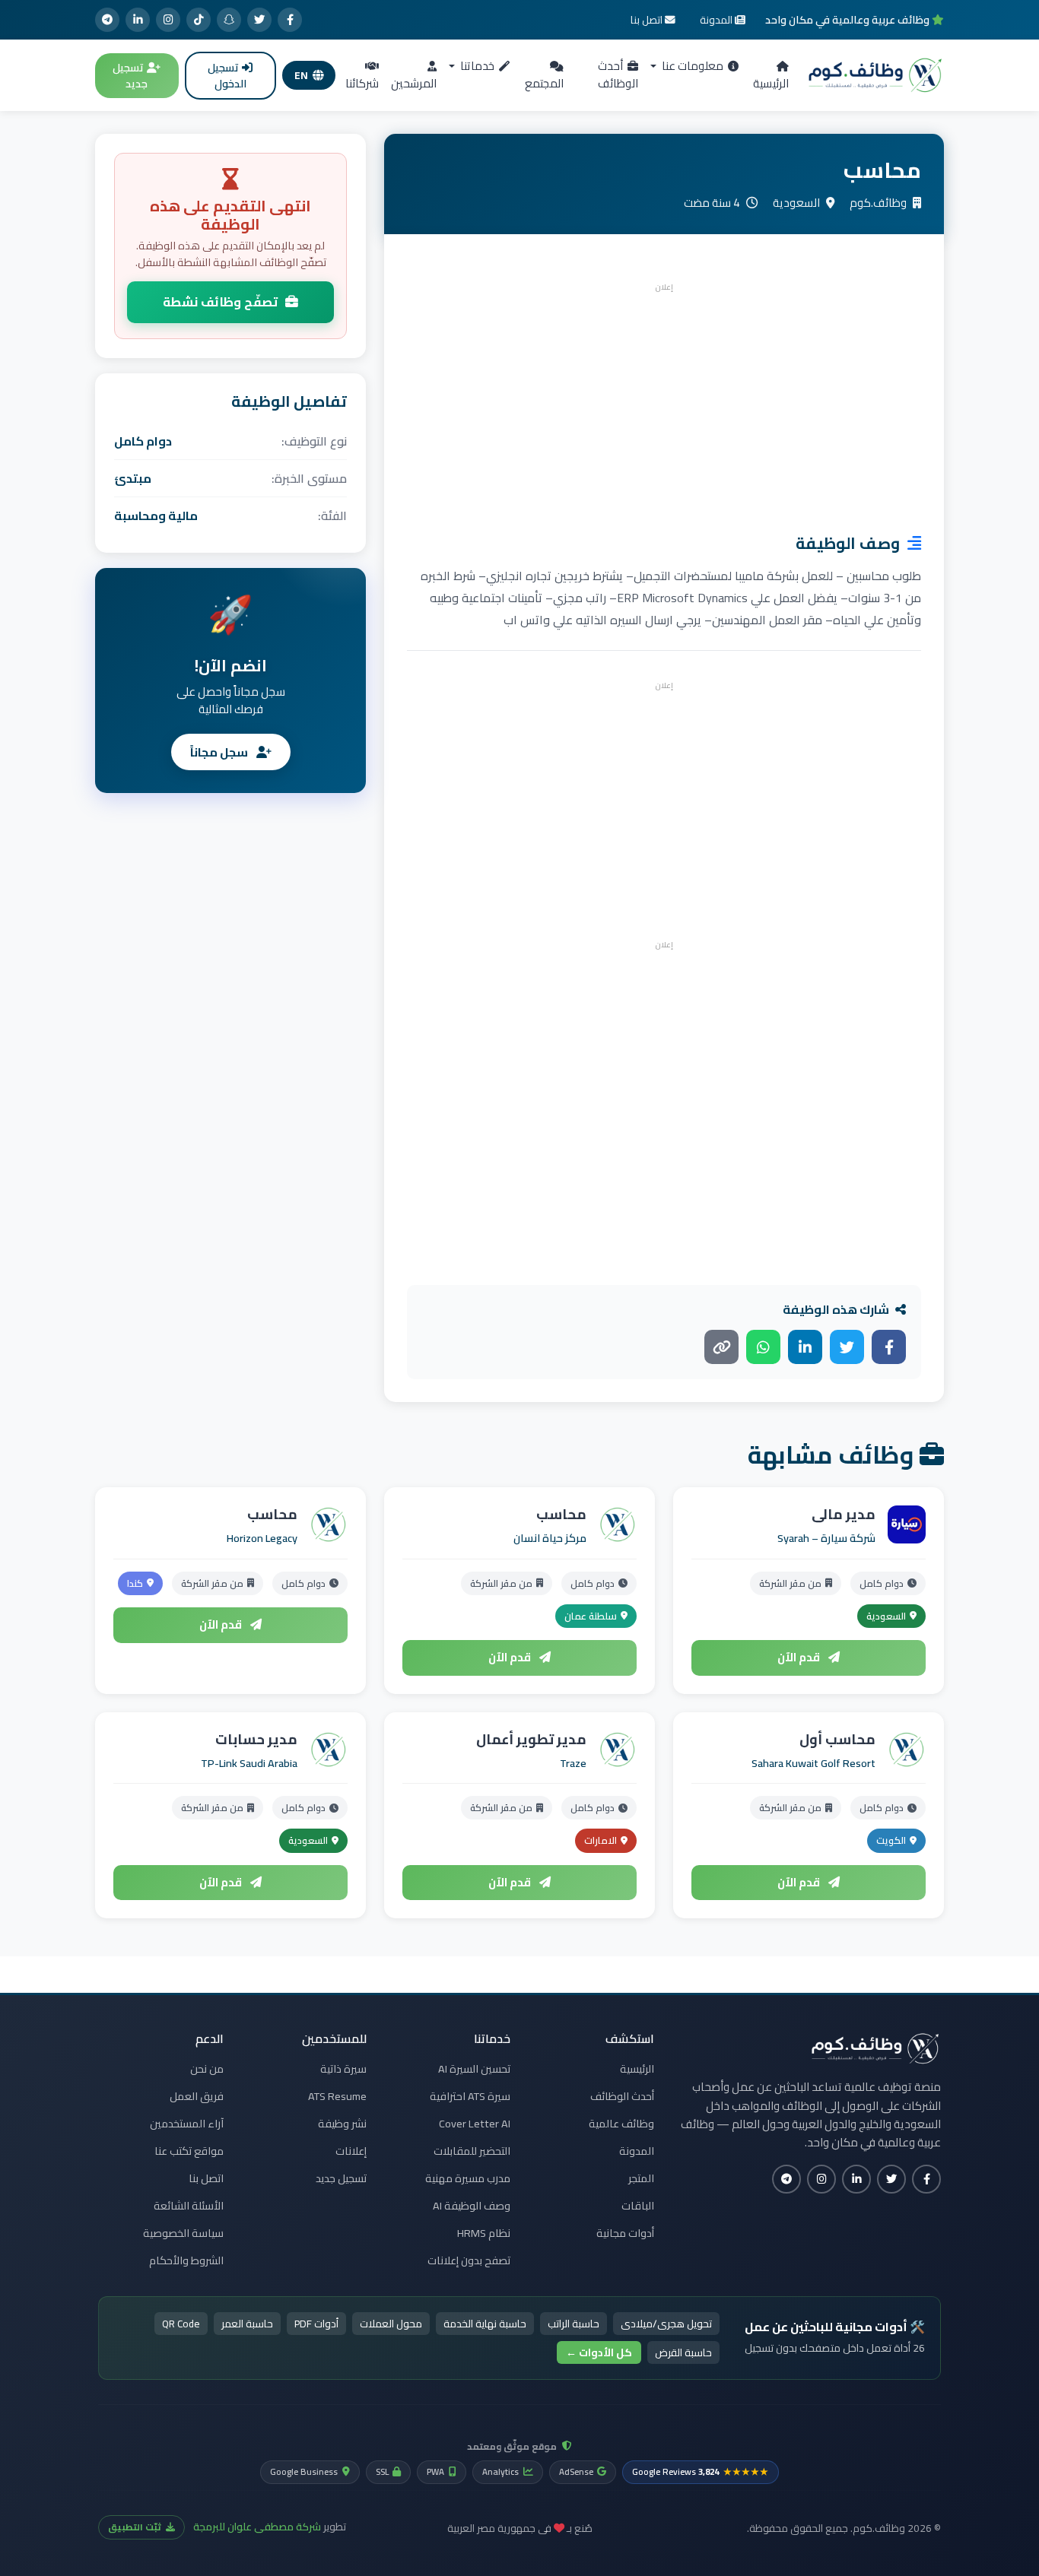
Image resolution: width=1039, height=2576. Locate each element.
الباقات (638, 2206)
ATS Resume (337, 2096)
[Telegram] (107, 20)
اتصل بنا (206, 2178)
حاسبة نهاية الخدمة (485, 2324)
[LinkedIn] (138, 20)
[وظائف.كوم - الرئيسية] (875, 75)
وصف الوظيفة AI (472, 2206)
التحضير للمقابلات (472, 2151)
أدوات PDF (316, 2324)
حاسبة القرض (683, 2352)
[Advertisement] (664, 404)
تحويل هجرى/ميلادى (666, 2324)
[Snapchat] (229, 20)
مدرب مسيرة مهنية (468, 2178)
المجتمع (544, 83)
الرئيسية (771, 83)
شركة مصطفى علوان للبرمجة (257, 2527)
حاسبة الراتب (574, 2324)
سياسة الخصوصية (183, 2233)
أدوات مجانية (625, 2233)
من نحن (207, 2069)
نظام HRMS (484, 2233)
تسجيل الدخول (227, 76)
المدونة (637, 2151)
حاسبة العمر (247, 2324)
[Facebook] (290, 20)
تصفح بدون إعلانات (469, 2260)
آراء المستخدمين (187, 2124)
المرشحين (414, 83)
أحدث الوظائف (618, 75)
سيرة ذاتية (343, 2069)
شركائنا (362, 83)
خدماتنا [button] (476, 66)
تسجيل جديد (130, 76)
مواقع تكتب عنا (189, 2151)
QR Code (181, 2324)
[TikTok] (199, 20)
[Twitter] (259, 20)
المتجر (641, 2178)
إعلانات (351, 2151)
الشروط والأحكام (186, 2260)
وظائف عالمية (621, 2124)
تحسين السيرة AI (474, 2069)
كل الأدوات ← (599, 2352)
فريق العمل (197, 2096)
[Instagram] (168, 20)
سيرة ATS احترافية (470, 2096)
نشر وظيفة (342, 2124)
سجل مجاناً (220, 752)
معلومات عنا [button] (691, 66)
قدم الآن (800, 1657)
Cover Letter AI (475, 2124)
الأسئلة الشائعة (189, 2206)
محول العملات (391, 2324)
